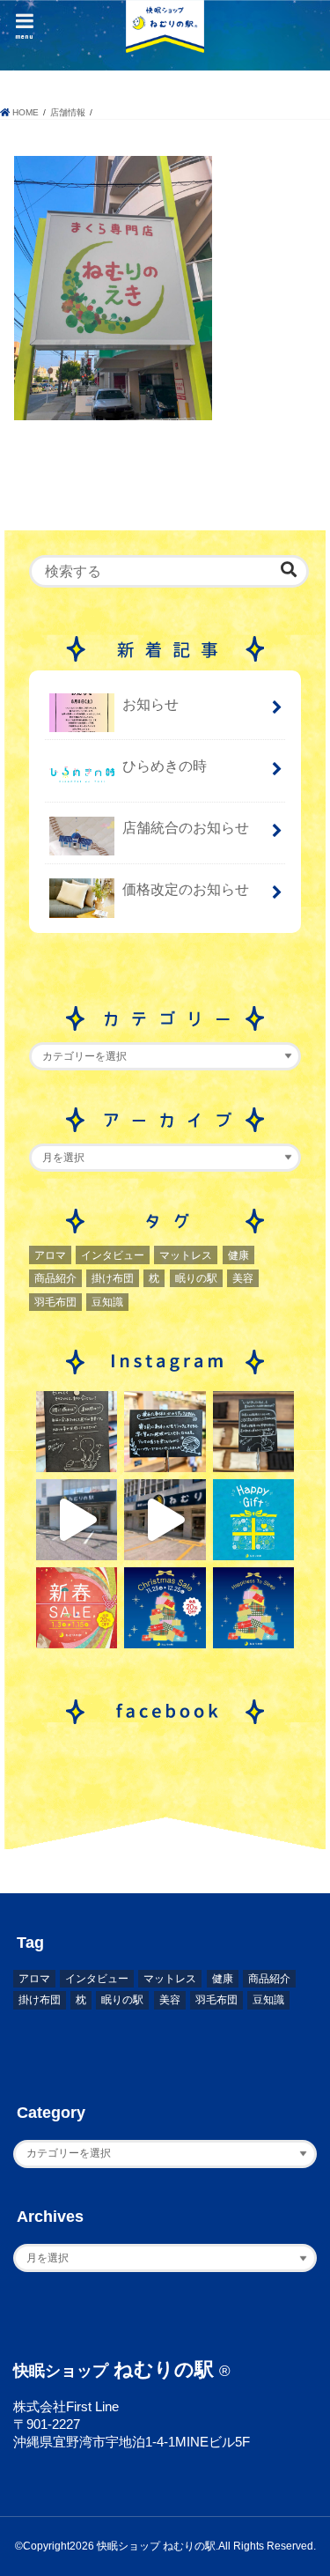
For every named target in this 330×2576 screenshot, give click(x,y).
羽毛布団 (55, 1302)
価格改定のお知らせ (186, 889)
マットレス (186, 1255)
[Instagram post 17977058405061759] (77, 1520)
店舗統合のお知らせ (186, 827)
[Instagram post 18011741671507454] (165, 1520)
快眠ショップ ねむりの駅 (156, 2546)
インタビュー (113, 1255)
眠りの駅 (196, 1278)
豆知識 (107, 1302)
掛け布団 (113, 1278)
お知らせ (150, 704)
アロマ (50, 1255)
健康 (238, 1255)
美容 (243, 1278)
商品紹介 (55, 1278)
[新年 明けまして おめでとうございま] (77, 1608)
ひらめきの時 (165, 766)
